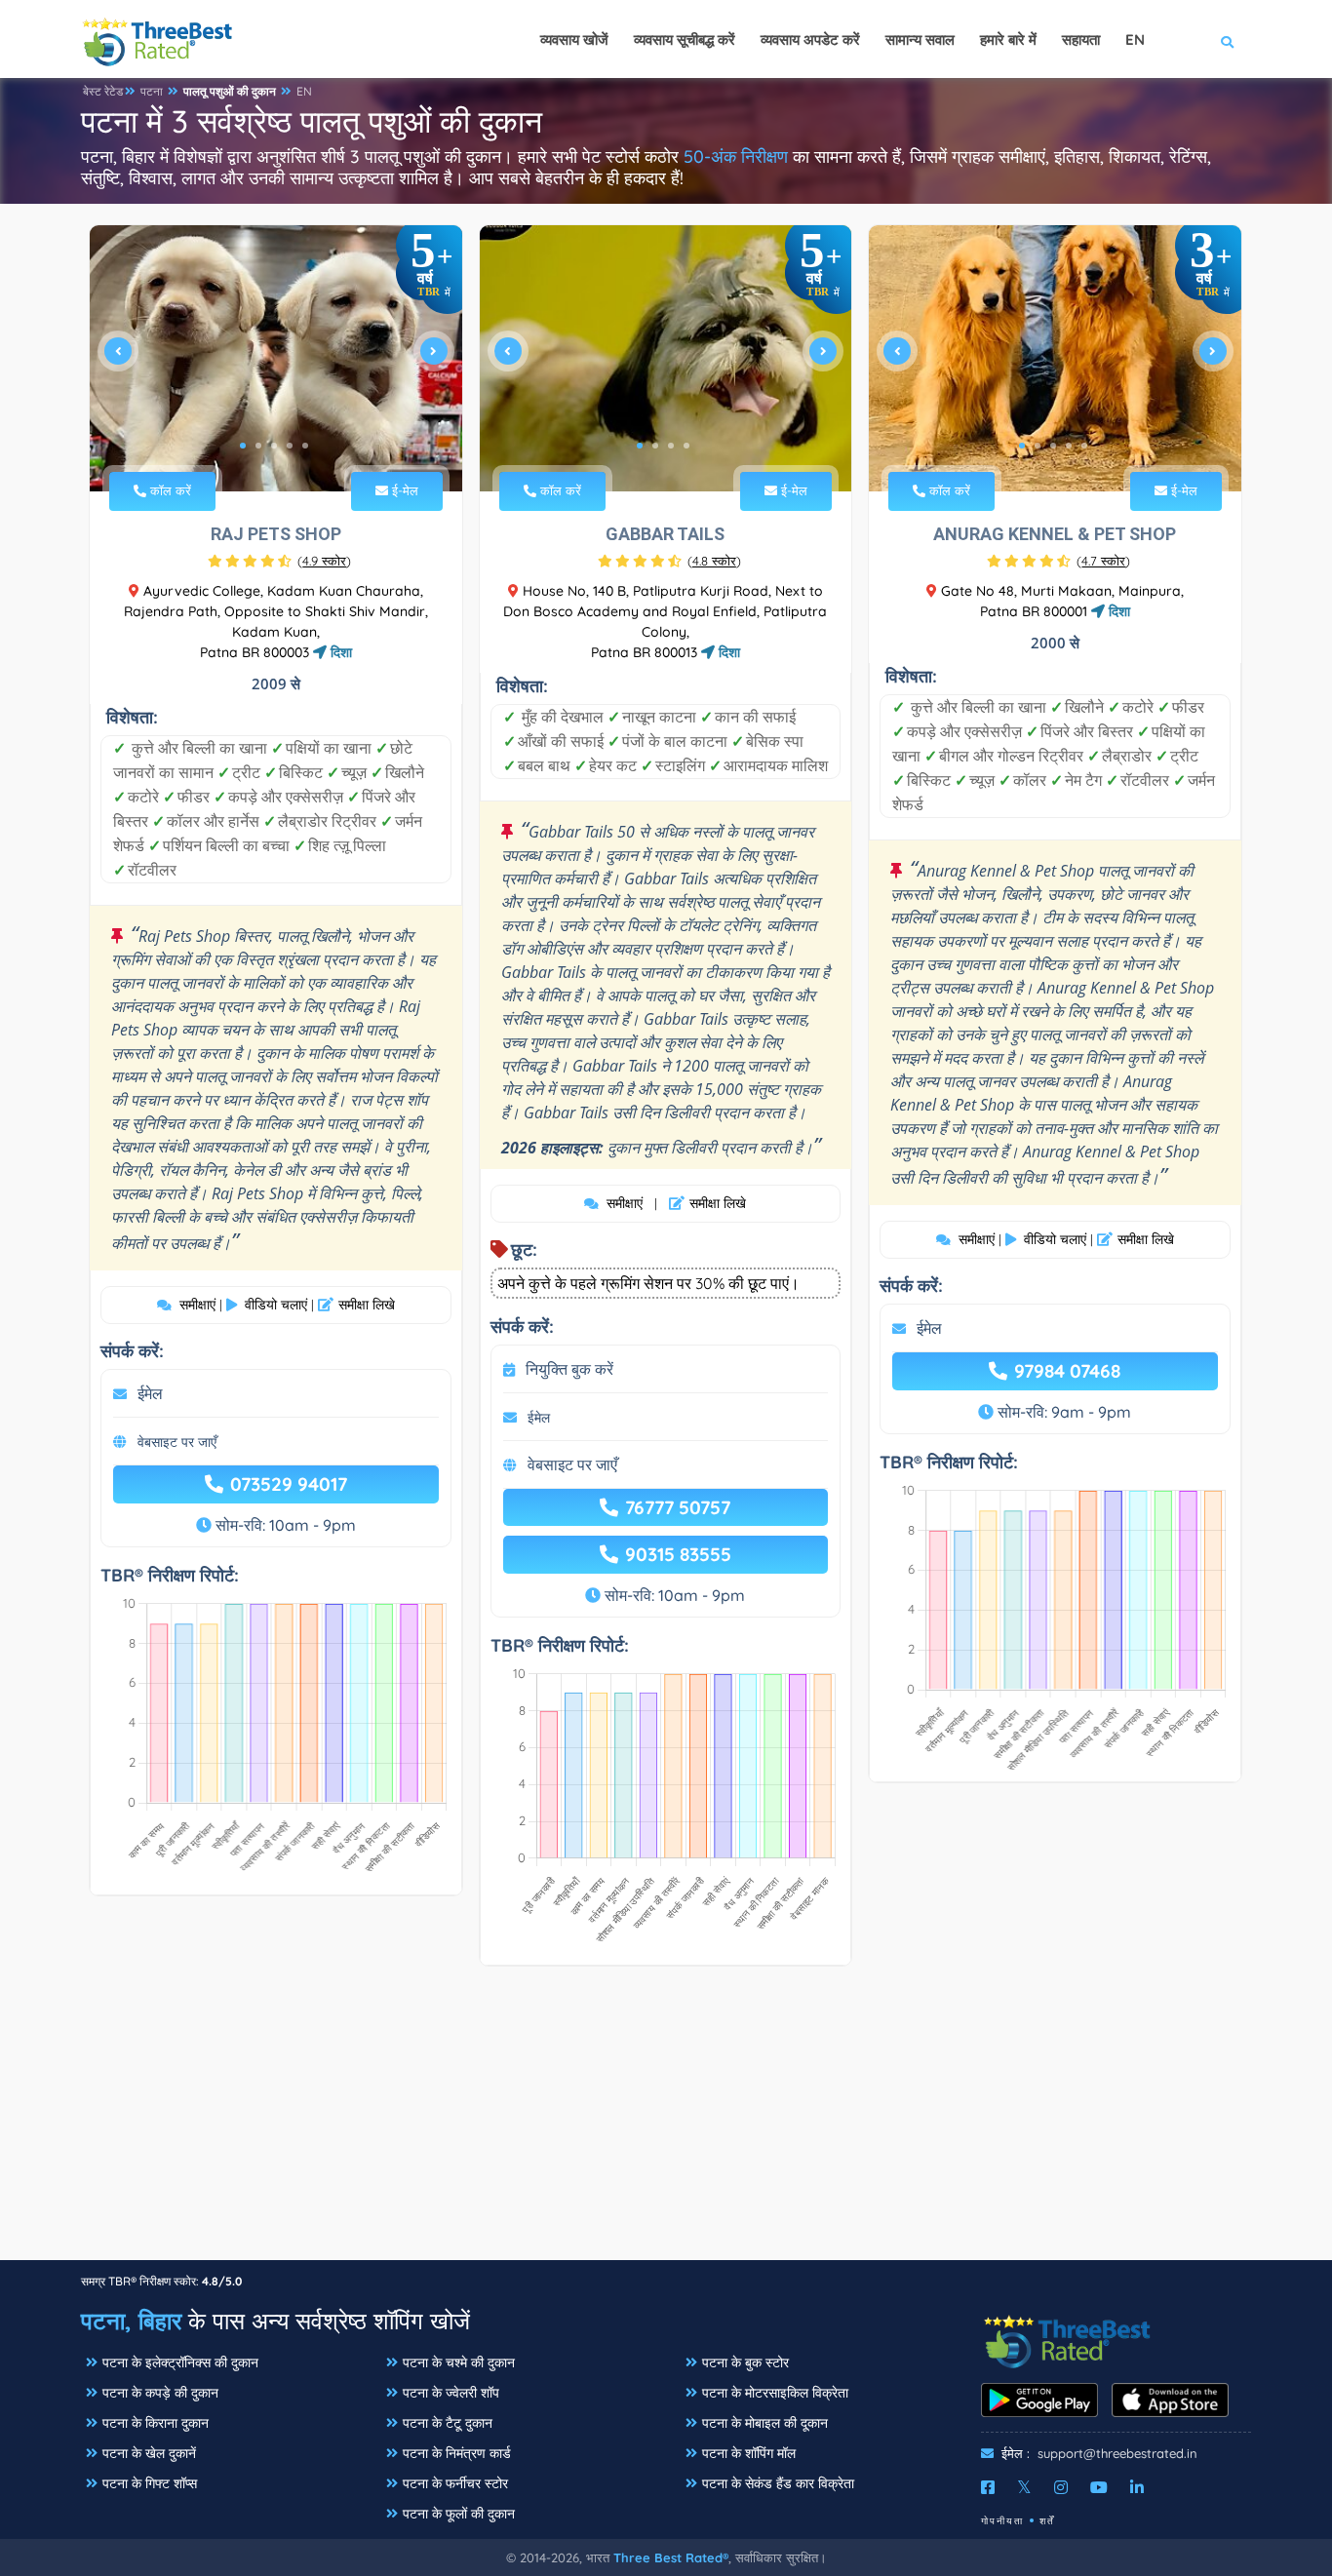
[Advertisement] (666, 2123)
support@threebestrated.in (1117, 2453)
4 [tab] (290, 446)
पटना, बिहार (131, 2321)
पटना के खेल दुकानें (149, 2453)
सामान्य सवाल (920, 39)
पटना (152, 91)
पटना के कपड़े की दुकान (160, 2393)
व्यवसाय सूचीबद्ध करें (685, 39)
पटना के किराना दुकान (156, 2423)
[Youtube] (1099, 2487)
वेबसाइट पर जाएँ (177, 1442)
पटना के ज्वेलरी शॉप (451, 2393)
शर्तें (1047, 2521)
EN (304, 91)
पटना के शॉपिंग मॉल (749, 2453)
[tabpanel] (276, 358)
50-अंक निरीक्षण (736, 156)
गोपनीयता (1002, 2521)
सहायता (1081, 39)
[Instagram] (1061, 2487)
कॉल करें (169, 490)
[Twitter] (1024, 2487)
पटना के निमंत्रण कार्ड (457, 2453)
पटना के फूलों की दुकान (459, 2514)
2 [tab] (258, 446)
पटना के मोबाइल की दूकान (765, 2423)
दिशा (339, 652)
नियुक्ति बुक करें (569, 1369)
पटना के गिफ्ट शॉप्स (150, 2483)
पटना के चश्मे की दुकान (459, 2362)
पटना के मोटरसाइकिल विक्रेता (775, 2393)
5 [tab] (305, 446)
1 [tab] (243, 446)
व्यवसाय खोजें (574, 39)
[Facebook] (988, 2487)
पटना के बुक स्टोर (745, 2362)
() (324, 561)
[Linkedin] (1137, 2487)
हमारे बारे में (1008, 39)
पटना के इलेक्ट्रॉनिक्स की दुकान (180, 2362)
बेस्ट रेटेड (103, 91)
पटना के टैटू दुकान (448, 2423)
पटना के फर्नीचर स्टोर (455, 2483)
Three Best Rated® (671, 2557)
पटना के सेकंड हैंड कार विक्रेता (778, 2483)
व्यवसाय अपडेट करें (810, 39)
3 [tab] (274, 446)
